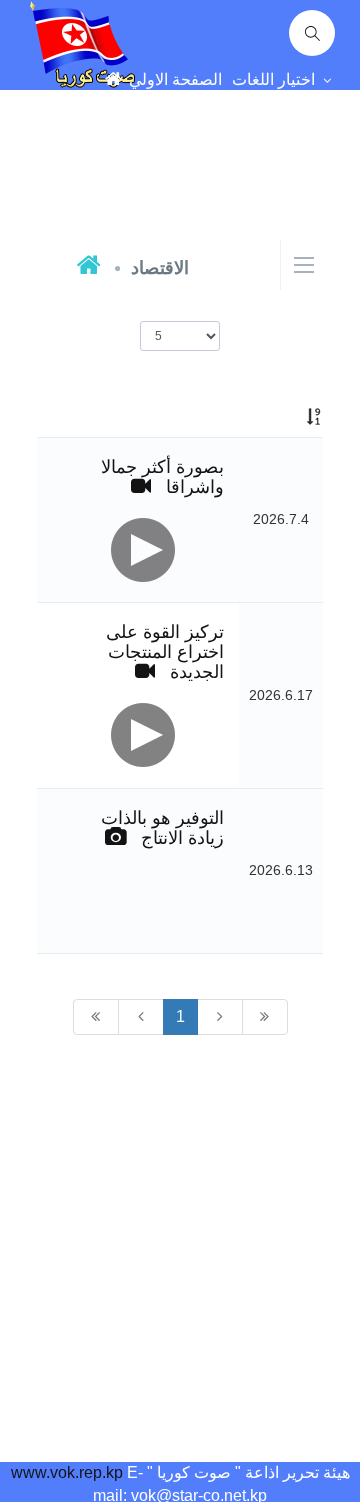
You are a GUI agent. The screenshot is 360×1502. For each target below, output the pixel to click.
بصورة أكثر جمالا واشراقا (162, 477)
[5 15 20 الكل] (180, 336)
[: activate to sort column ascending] (281, 417)
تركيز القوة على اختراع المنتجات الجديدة (165, 652)
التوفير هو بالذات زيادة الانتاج (162, 828)
